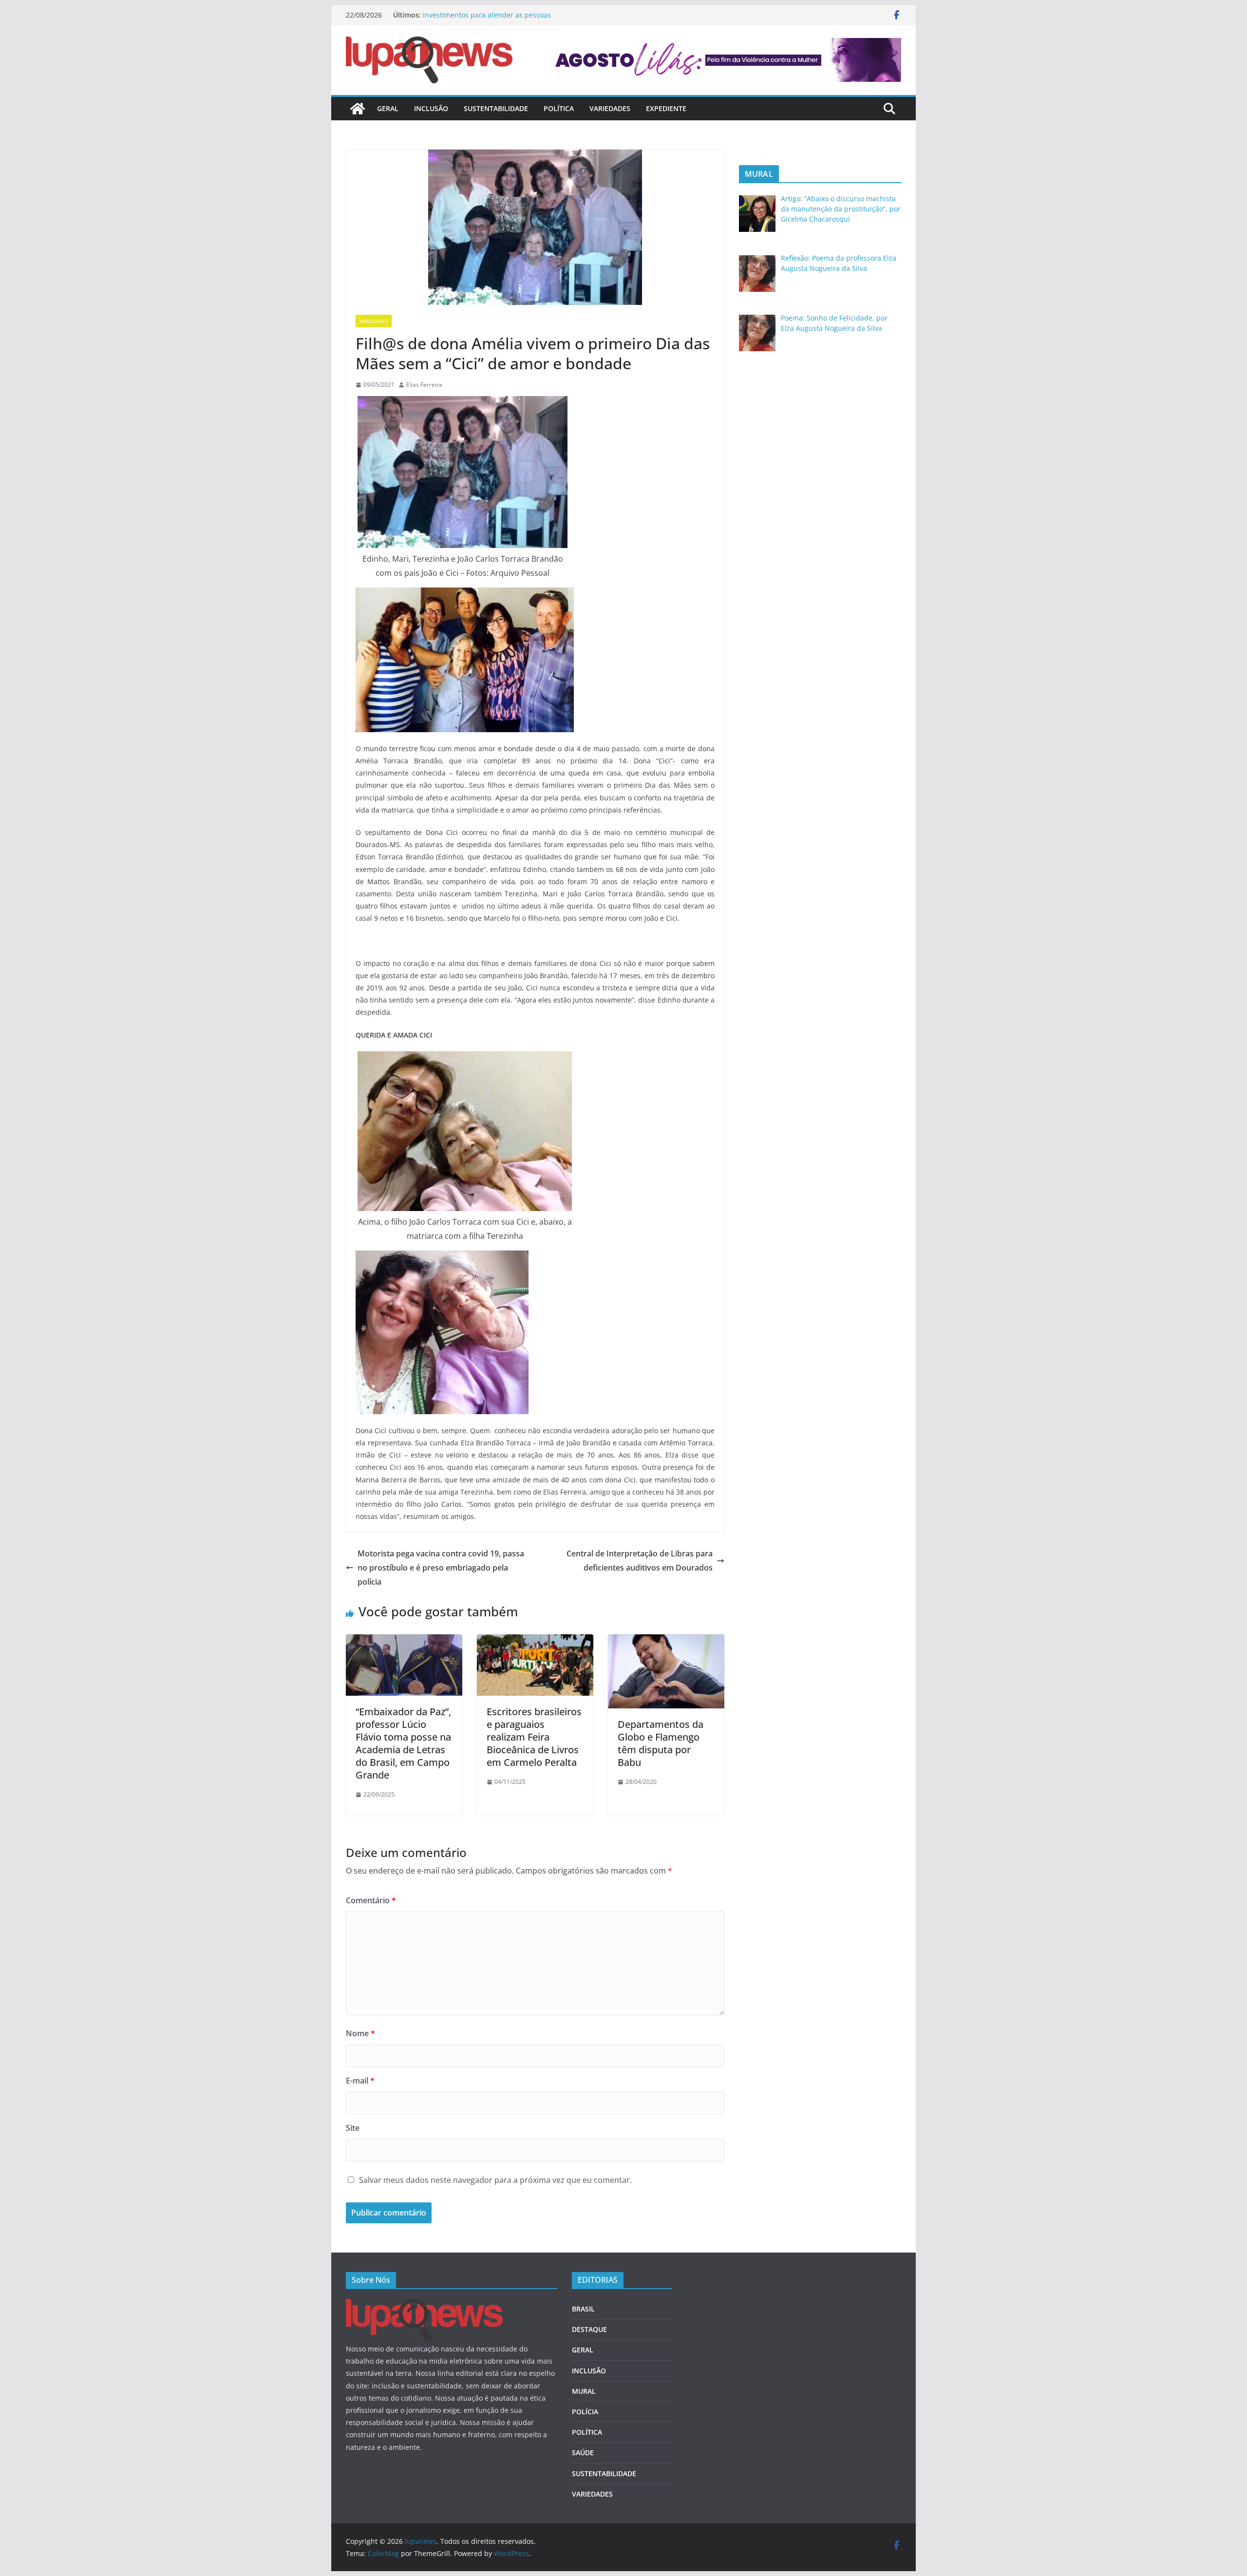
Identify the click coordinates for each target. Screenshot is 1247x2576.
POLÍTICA (559, 108)
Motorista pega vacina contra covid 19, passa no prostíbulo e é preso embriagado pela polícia (441, 1568)
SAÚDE (583, 2453)
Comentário (371, 1900)
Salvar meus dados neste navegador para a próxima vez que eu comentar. (495, 2180)
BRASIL (583, 2309)
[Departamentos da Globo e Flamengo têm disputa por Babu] (666, 1641)
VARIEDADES (610, 108)
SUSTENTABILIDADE (496, 108)
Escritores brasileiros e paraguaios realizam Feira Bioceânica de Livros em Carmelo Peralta (534, 1737)
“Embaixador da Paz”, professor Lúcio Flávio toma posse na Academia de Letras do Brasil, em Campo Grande (403, 1743)
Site (353, 2128)
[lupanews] (358, 109)
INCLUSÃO (431, 108)
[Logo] (424, 2305)
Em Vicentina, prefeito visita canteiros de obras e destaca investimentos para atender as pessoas (516, 20)
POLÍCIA (585, 2412)
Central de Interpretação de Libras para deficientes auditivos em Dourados (640, 1561)
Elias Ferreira (424, 385)
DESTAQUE (589, 2329)
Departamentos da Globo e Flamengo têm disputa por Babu (661, 1743)
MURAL (584, 2391)
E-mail (360, 2081)
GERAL (388, 108)
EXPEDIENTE (666, 108)
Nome (360, 2033)
